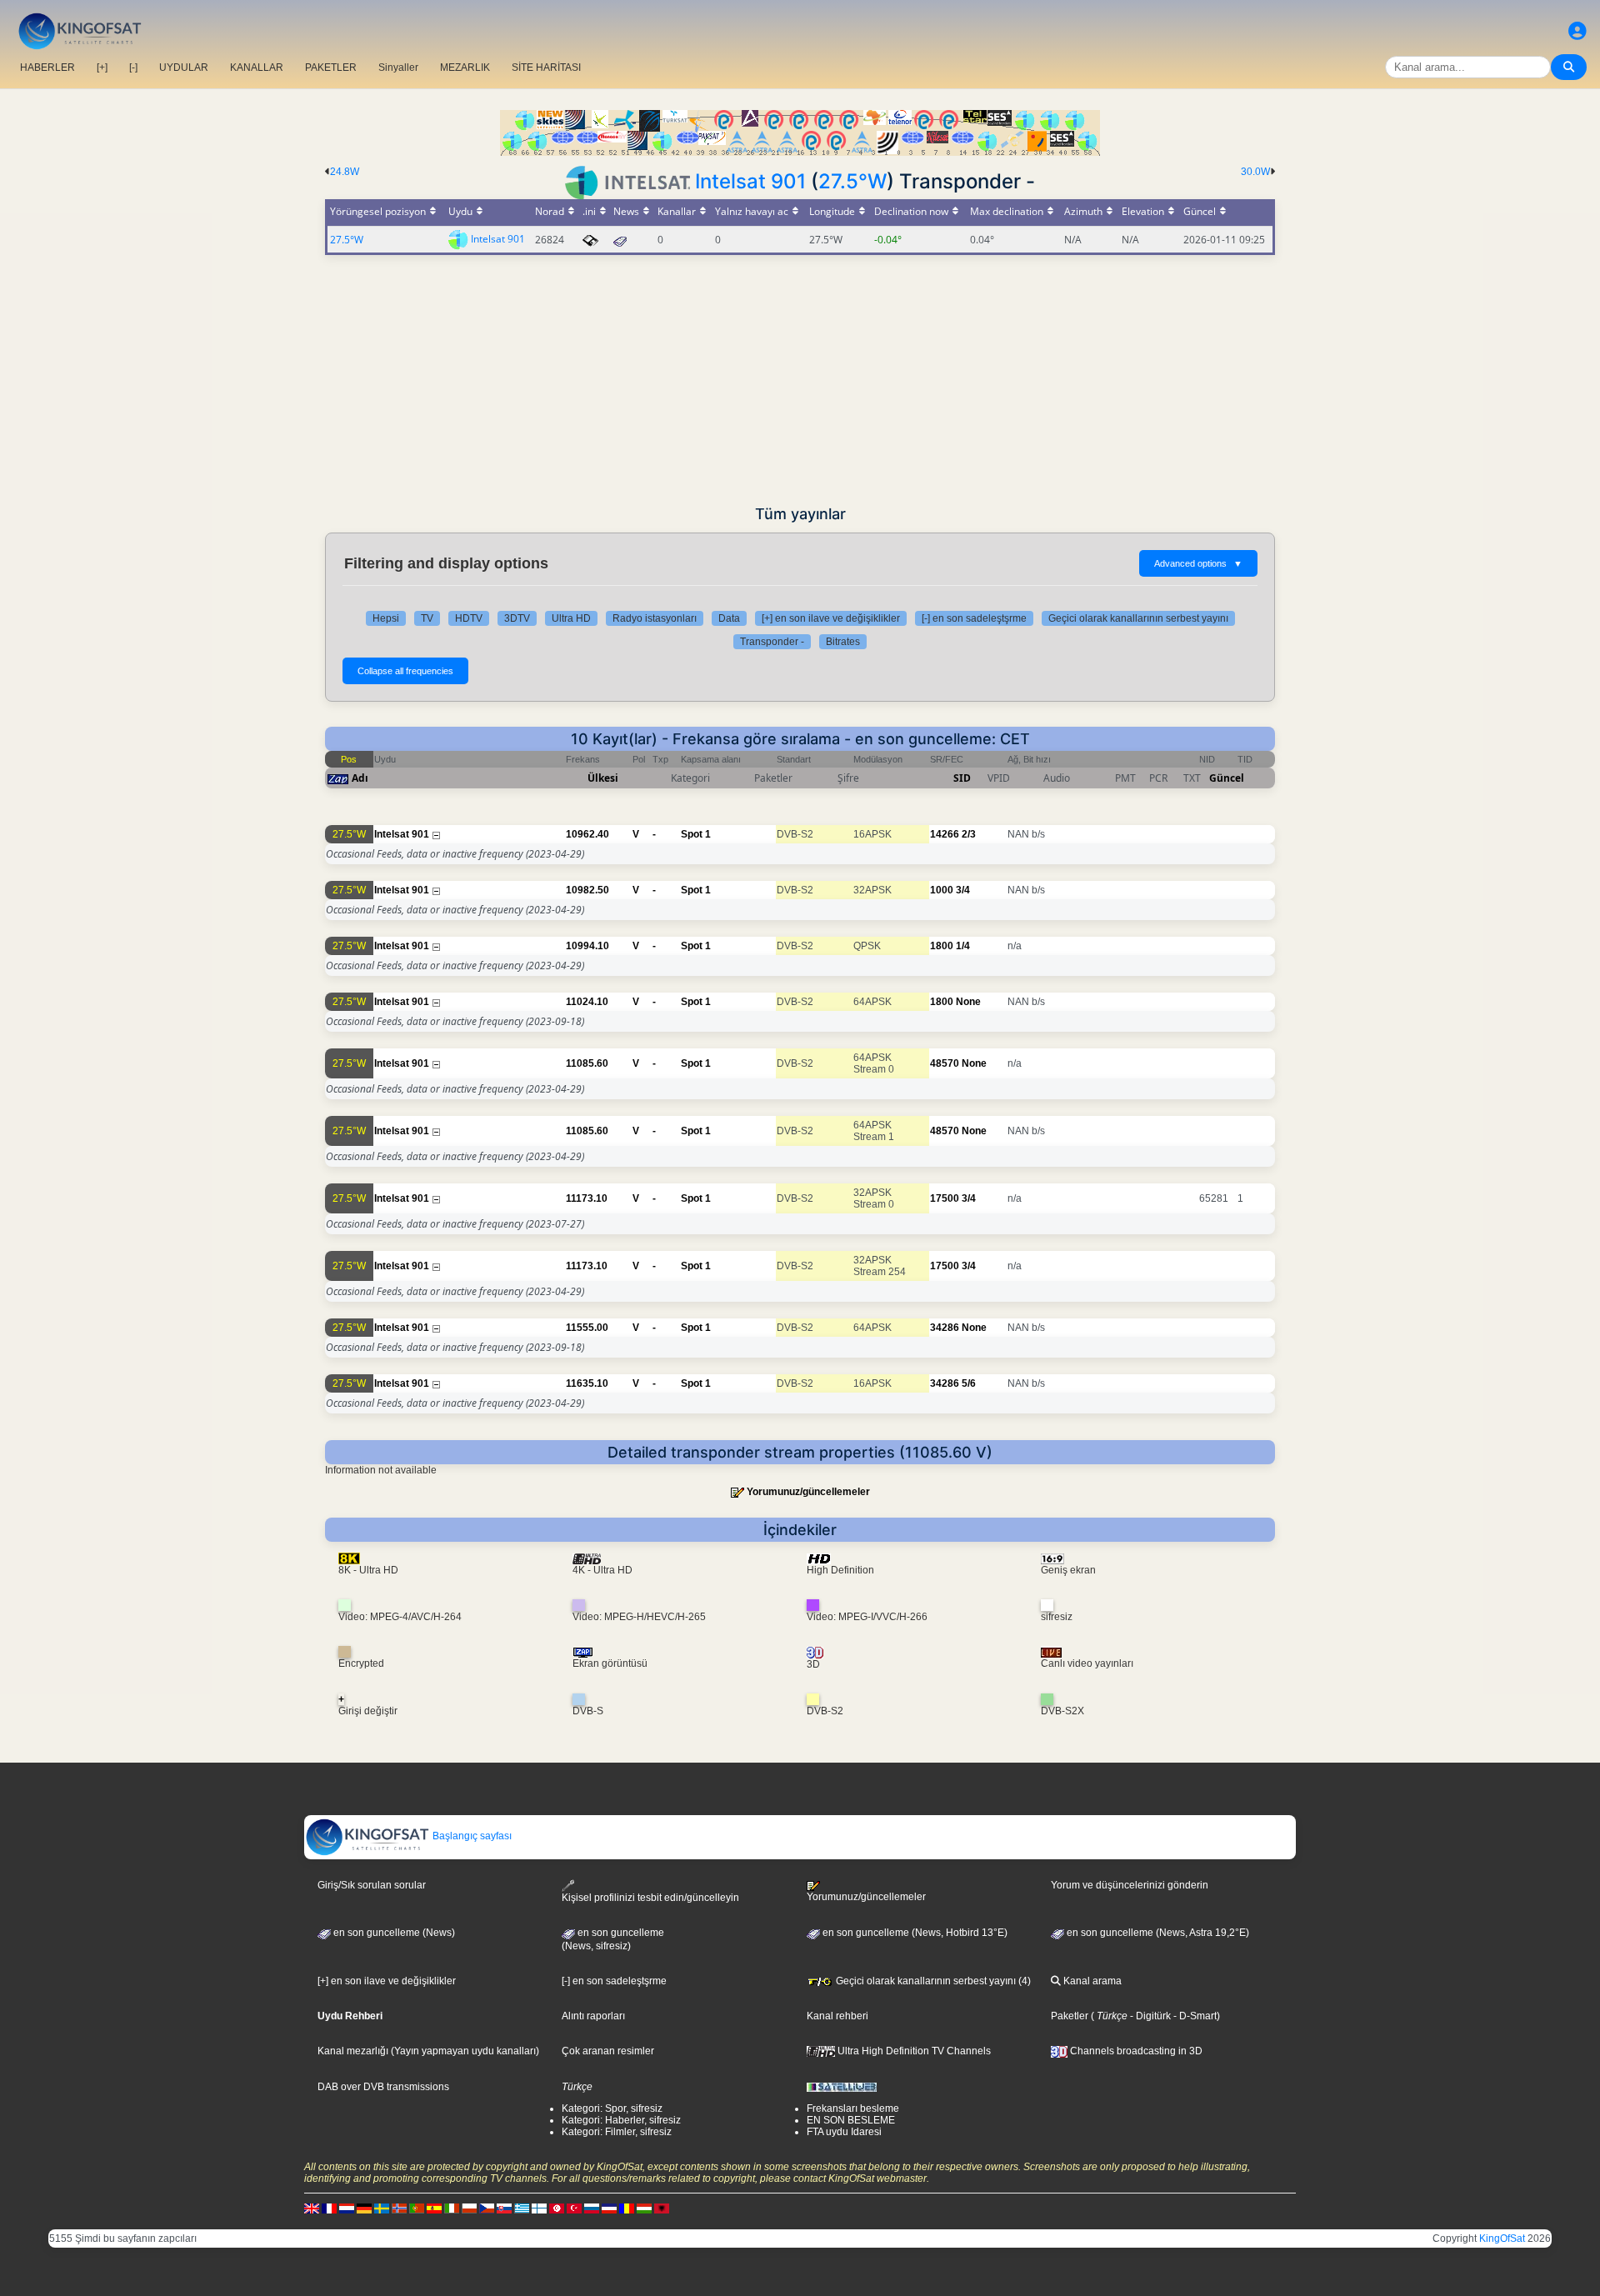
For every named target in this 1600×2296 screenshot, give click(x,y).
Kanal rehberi (837, 2016)
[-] (133, 68)
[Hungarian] (644, 2208)
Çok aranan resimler (608, 2051)
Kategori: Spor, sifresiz (612, 2108)
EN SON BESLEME (851, 2120)
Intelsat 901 (750, 181)
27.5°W (852, 181)
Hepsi (386, 618)
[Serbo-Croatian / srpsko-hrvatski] (609, 2208)
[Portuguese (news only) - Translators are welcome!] (417, 2208)
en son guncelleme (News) (393, 1933)
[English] (312, 2208)
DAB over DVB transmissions (383, 2087)
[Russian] (592, 2208)
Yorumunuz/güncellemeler (808, 1492)
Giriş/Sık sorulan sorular (372, 1885)
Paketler (1070, 2016)
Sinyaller (398, 68)
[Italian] (452, 2208)
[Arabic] (557, 2208)
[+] (102, 68)
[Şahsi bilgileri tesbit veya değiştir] (1577, 31)
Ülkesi (603, 778)
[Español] (434, 2208)
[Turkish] (574, 2208)
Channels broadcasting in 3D (1135, 2051)
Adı (360, 778)
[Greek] (522, 2208)
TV (427, 618)
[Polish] (469, 2208)
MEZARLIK (465, 68)
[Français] (329, 2208)
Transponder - (772, 642)
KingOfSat (1502, 2238)
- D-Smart (1194, 2016)
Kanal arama (1091, 1981)
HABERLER (47, 68)
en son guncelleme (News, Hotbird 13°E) (914, 1933)
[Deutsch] (364, 2208)
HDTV (469, 618)
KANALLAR (257, 68)
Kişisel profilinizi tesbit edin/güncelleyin (650, 1898)
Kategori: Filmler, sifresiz (617, 2132)
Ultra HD (571, 618)
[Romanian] (627, 2208)
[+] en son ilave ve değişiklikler (831, 618)
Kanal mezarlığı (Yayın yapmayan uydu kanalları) (428, 2051)
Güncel (1227, 778)
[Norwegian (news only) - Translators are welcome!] (399, 2208)
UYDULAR (184, 68)
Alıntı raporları (593, 2016)
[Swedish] (382, 2208)
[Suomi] (539, 2208)
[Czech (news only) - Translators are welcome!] (487, 2208)
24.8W (345, 172)
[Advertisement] (800, 380)
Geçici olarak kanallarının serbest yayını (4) (932, 1981)
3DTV (517, 618)
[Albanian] (662, 2208)
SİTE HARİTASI (546, 68)
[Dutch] (347, 2208)
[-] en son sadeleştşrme (974, 618)
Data (729, 618)
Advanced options (1198, 563)
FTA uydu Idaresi (844, 2132)
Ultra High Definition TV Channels (913, 2051)
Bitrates (843, 642)
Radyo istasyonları (655, 618)
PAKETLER (331, 68)
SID (962, 778)
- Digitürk (1149, 2016)
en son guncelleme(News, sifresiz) (613, 1939)
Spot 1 (696, 834)
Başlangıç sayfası (471, 1836)
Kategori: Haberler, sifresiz (621, 2120)
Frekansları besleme (853, 2108)
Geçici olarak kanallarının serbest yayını (1138, 618)
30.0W (1255, 172)
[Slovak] (504, 2208)
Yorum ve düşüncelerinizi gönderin (1130, 1885)
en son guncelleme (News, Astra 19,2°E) (1157, 1933)
